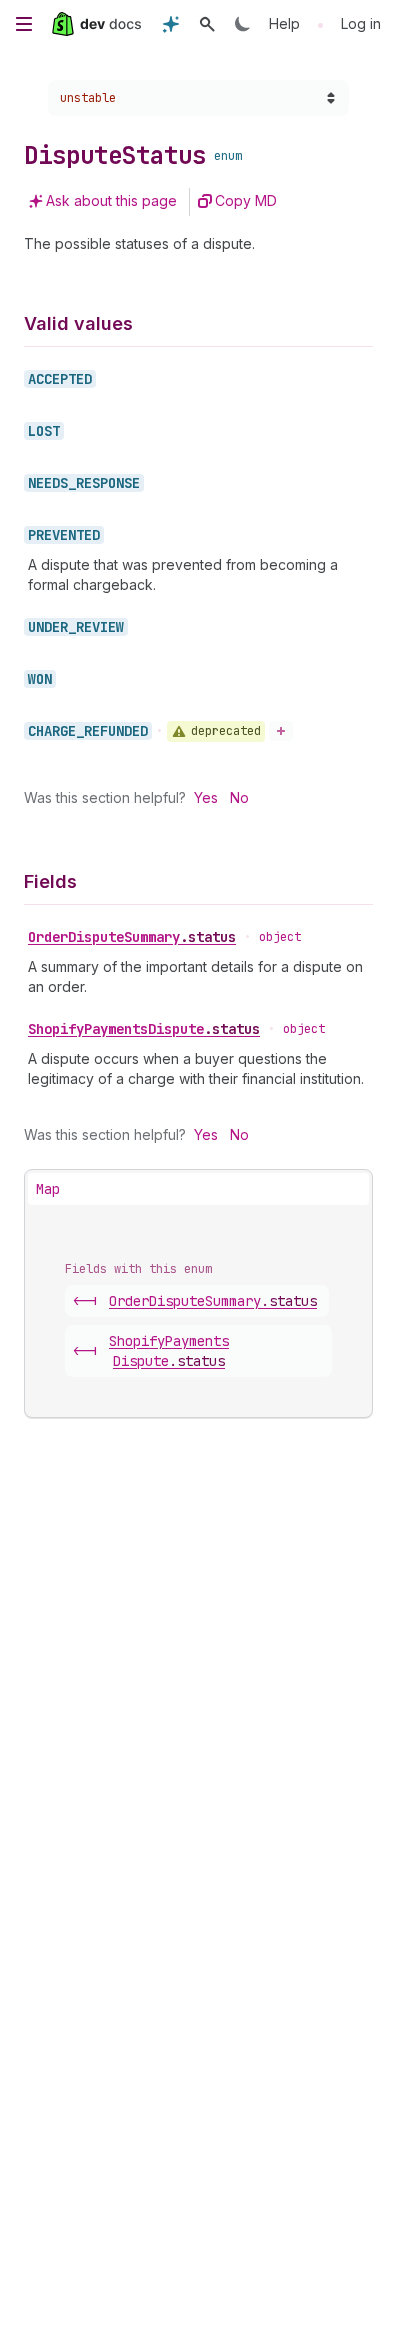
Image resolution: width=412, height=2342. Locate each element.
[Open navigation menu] (24, 24)
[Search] (207, 24)
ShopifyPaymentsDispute (144, 1029)
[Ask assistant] (171, 24)
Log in (361, 23)
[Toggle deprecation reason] (281, 731)
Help (284, 23)
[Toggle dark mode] (243, 24)
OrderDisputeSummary (132, 937)
